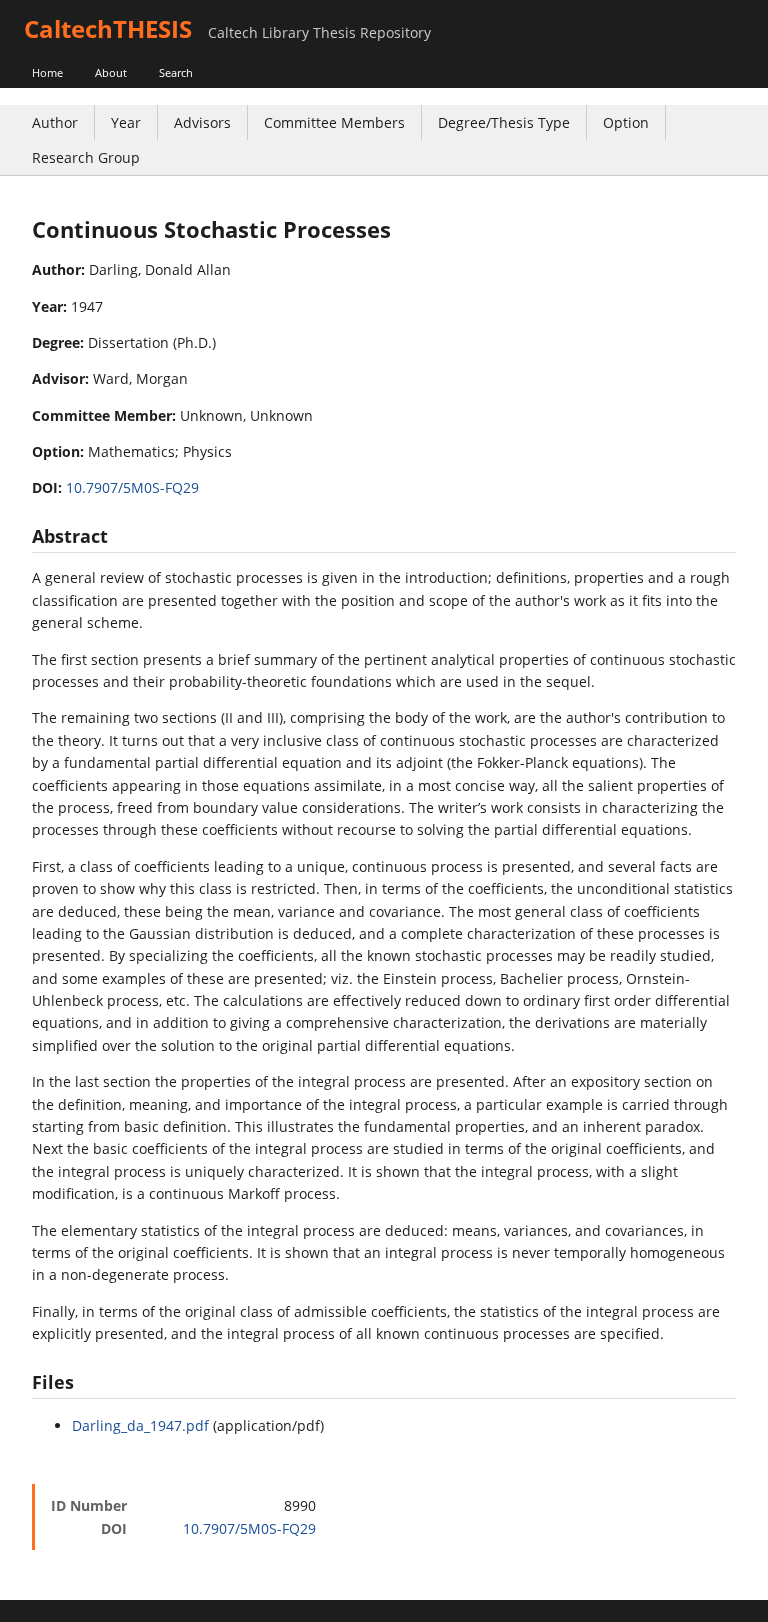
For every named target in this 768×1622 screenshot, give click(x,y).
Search (176, 72)
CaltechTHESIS (108, 28)
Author (55, 122)
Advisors (202, 122)
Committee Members (334, 122)
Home (47, 72)
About (111, 72)
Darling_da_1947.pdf (140, 1425)
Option (626, 122)
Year (126, 122)
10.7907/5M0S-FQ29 (132, 487)
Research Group (86, 157)
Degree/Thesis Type (504, 122)
